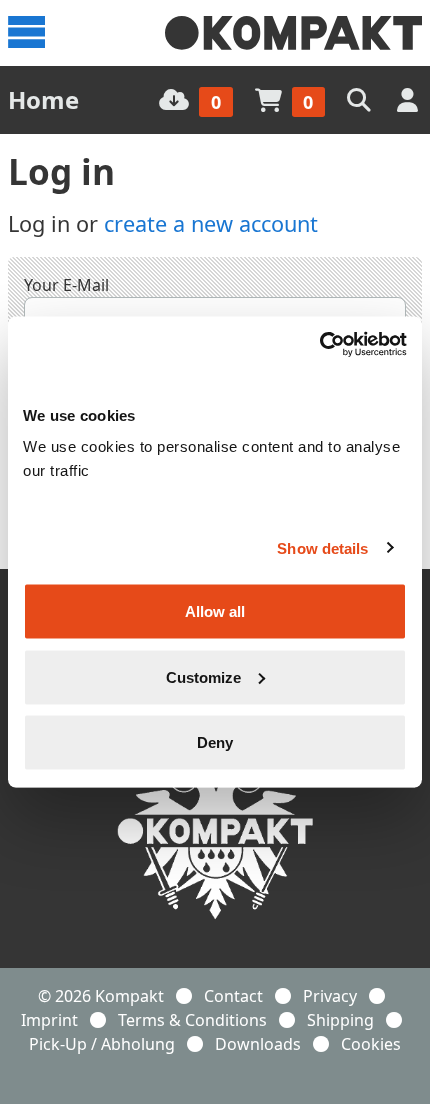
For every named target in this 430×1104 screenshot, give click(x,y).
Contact (233, 996)
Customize (203, 676)
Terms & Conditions (192, 1020)
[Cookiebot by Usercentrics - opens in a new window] (319, 345)
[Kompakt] (293, 33)
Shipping (340, 1020)
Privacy (330, 996)
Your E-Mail (66, 285)
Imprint (49, 1020)
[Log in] (409, 99)
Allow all (215, 611)
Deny (215, 742)
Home (43, 99)
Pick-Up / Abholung (102, 1044)
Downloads (258, 1044)
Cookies (371, 1044)
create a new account (211, 223)
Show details (322, 547)
